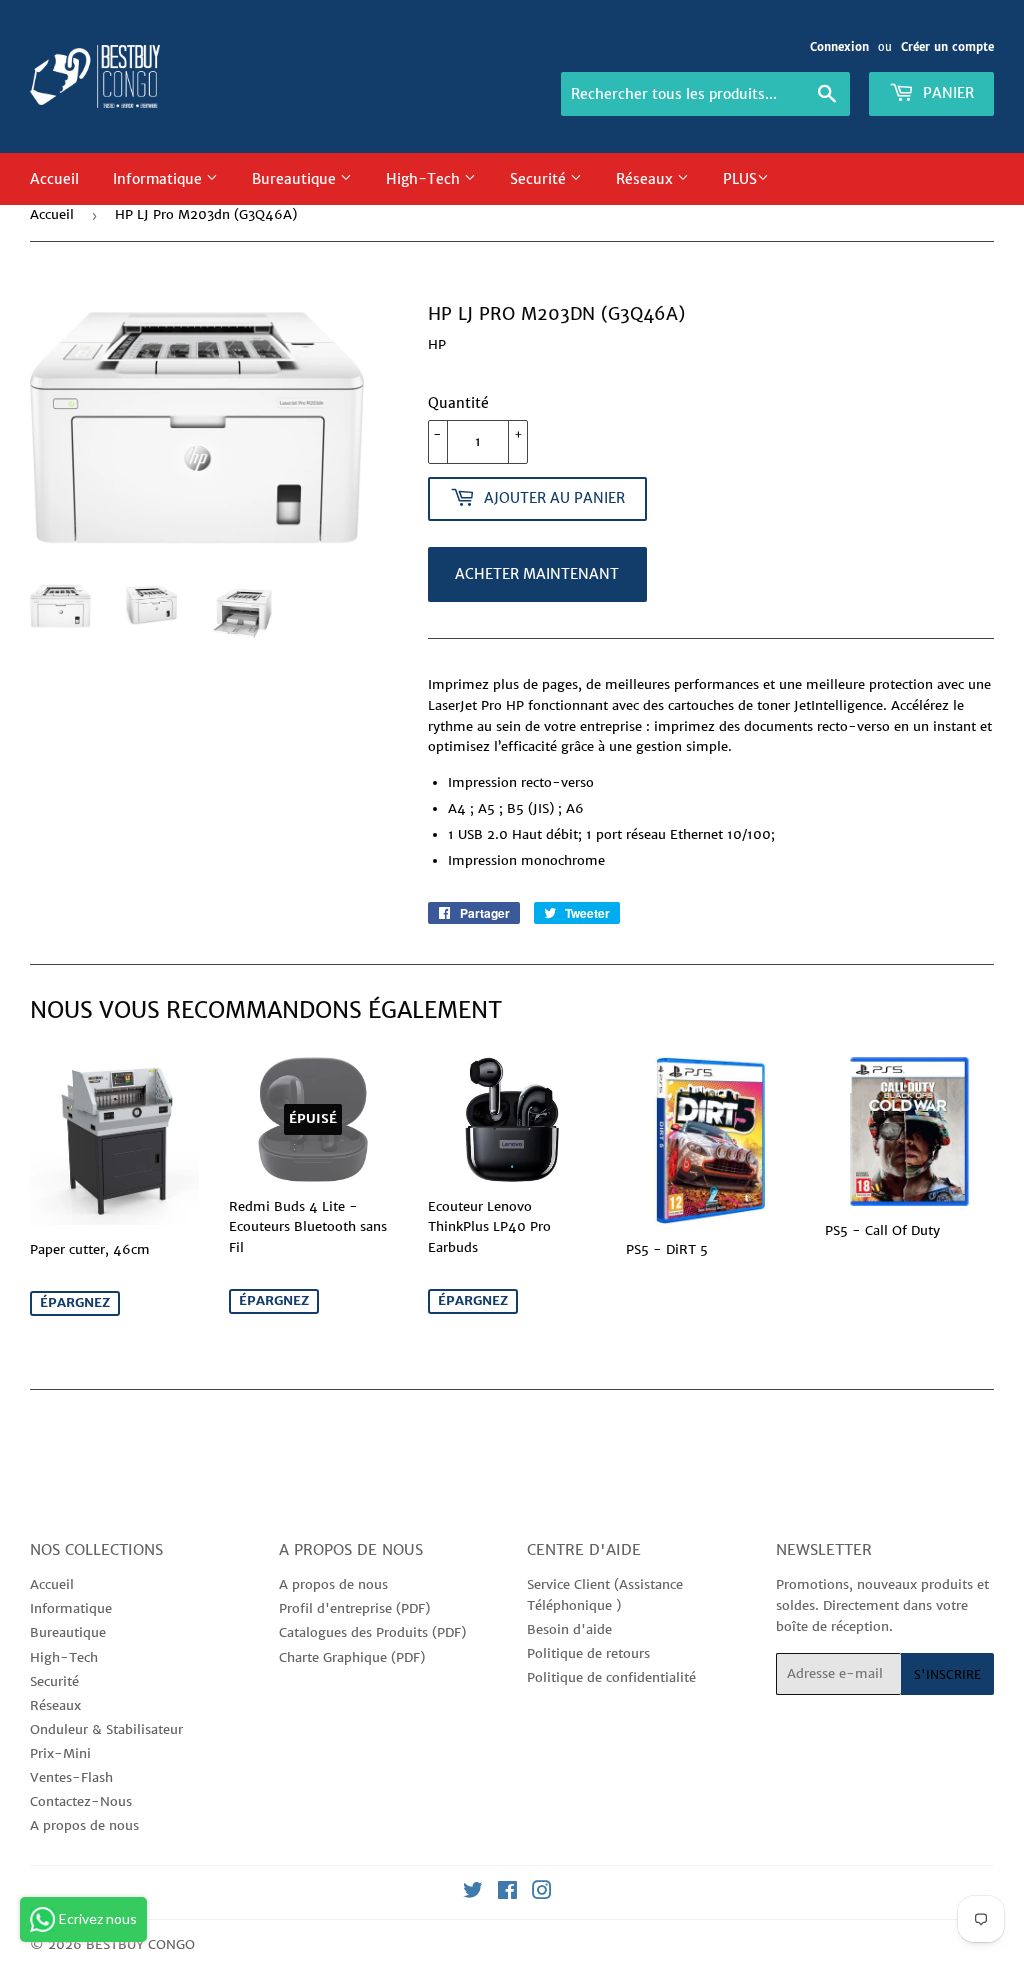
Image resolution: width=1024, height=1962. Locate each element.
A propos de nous (84, 1825)
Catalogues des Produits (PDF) (372, 1632)
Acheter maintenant (537, 574)
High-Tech (425, 179)
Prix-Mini (60, 1753)
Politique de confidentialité (611, 1677)
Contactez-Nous (81, 1801)
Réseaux (646, 179)
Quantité (458, 403)
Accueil (54, 179)
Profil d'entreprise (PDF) (354, 1608)
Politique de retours (588, 1653)
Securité (540, 179)
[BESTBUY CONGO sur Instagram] (542, 1893)
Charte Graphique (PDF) (352, 1657)
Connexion (839, 47)
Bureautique (296, 179)
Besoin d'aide (569, 1629)
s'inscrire (947, 1674)
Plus (740, 179)
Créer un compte (947, 47)
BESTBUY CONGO (140, 1944)
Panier (946, 93)
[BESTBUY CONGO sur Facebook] (507, 1893)
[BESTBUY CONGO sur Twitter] (473, 1893)
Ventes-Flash (71, 1777)
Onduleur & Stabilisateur (106, 1729)
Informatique (159, 179)
